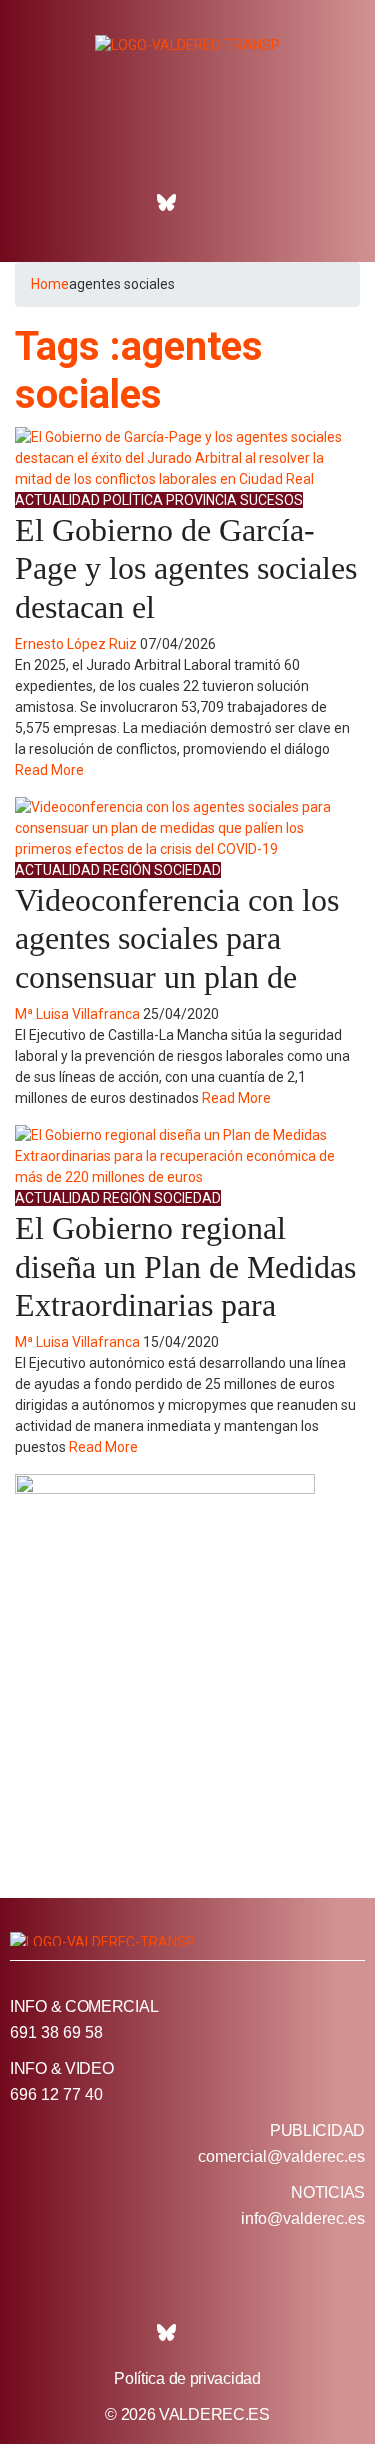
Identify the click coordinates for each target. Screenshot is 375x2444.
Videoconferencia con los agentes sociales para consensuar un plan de (177, 938)
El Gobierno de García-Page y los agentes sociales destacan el (186, 568)
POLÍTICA (133, 500)
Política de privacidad (187, 2378)
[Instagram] (209, 203)
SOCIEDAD (187, 870)
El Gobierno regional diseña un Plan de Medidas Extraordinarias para (185, 1266)
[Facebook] (123, 203)
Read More (49, 770)
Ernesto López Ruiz (76, 644)
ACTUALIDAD (57, 500)
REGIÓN (127, 870)
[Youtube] (252, 203)
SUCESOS (271, 500)
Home (50, 284)
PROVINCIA (201, 500)
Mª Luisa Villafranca (77, 1014)
